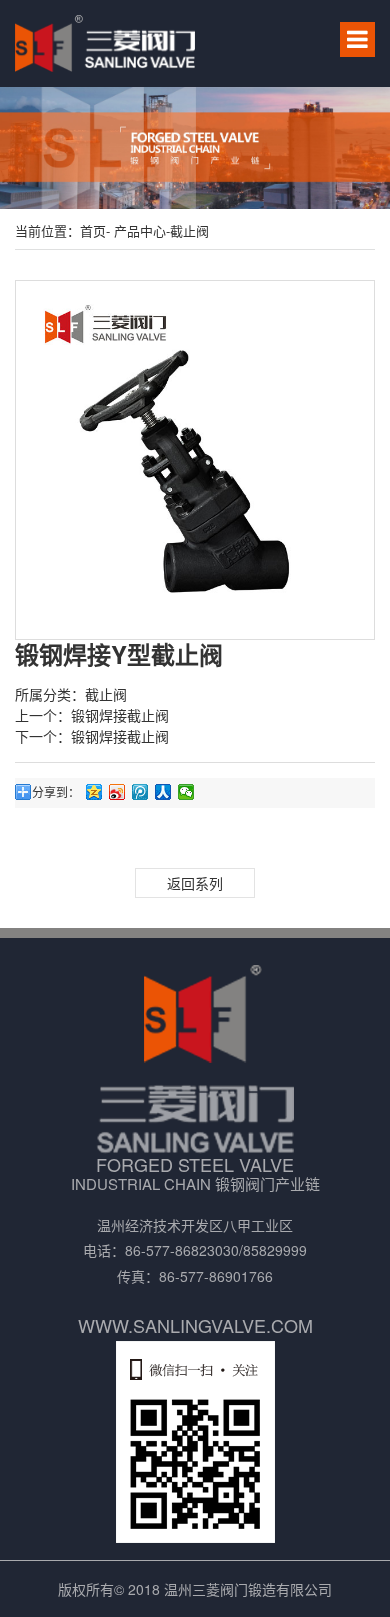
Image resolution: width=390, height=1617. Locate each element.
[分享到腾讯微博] (140, 792)
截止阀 (189, 230)
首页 (93, 230)
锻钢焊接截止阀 (120, 715)
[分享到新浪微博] (117, 792)
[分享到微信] (186, 792)
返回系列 (195, 883)
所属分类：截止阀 (71, 694)
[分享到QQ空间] (94, 792)
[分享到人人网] (163, 792)
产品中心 (138, 230)
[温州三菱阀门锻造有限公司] (105, 43)
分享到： (56, 792)
